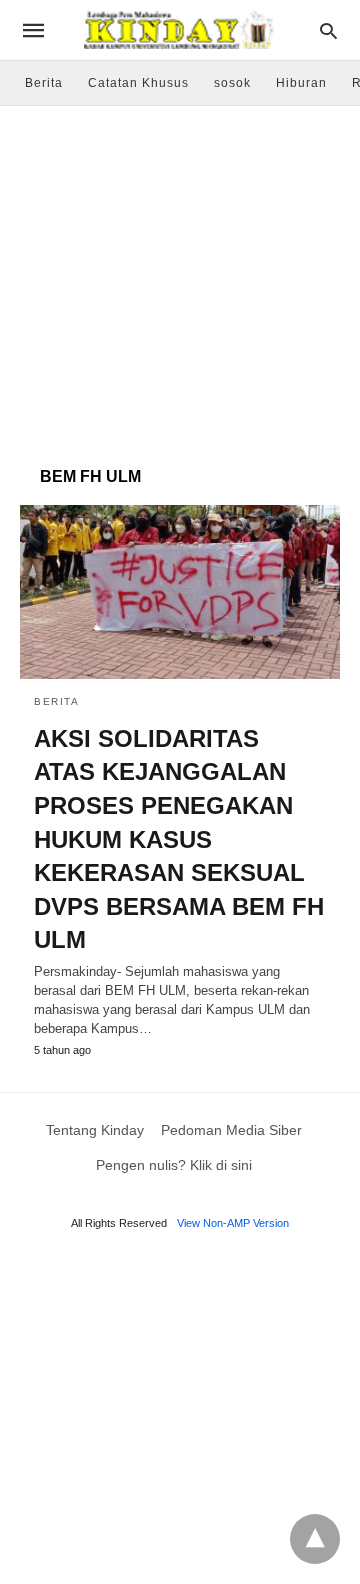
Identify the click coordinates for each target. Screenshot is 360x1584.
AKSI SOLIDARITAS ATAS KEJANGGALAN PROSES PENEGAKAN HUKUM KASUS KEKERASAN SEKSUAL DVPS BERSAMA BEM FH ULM (179, 839)
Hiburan (301, 83)
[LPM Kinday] (179, 30)
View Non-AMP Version (233, 1223)
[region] (180, 276)
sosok (232, 83)
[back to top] (315, 1539)
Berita (44, 83)
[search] (328, 30)
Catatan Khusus (138, 83)
